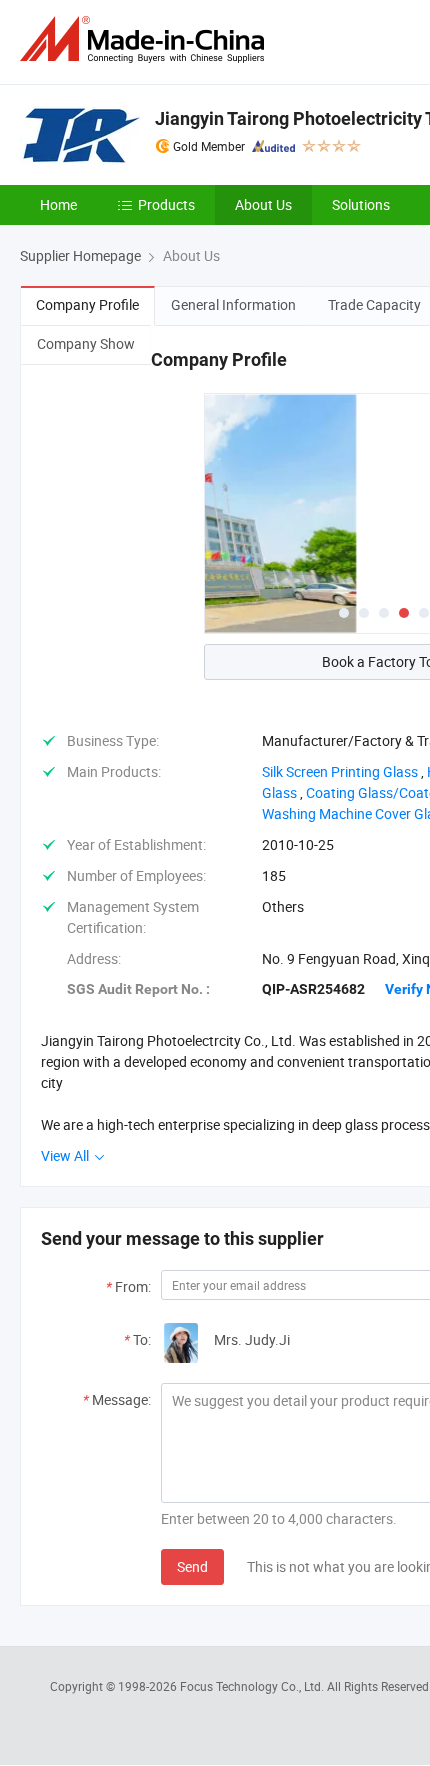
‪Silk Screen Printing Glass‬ (340, 771)
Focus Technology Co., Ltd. (253, 1686)
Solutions (361, 204)
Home (58, 204)
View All (66, 1155)
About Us (263, 204)
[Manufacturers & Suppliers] (146, 39)
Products (166, 204)
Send (192, 1566)
